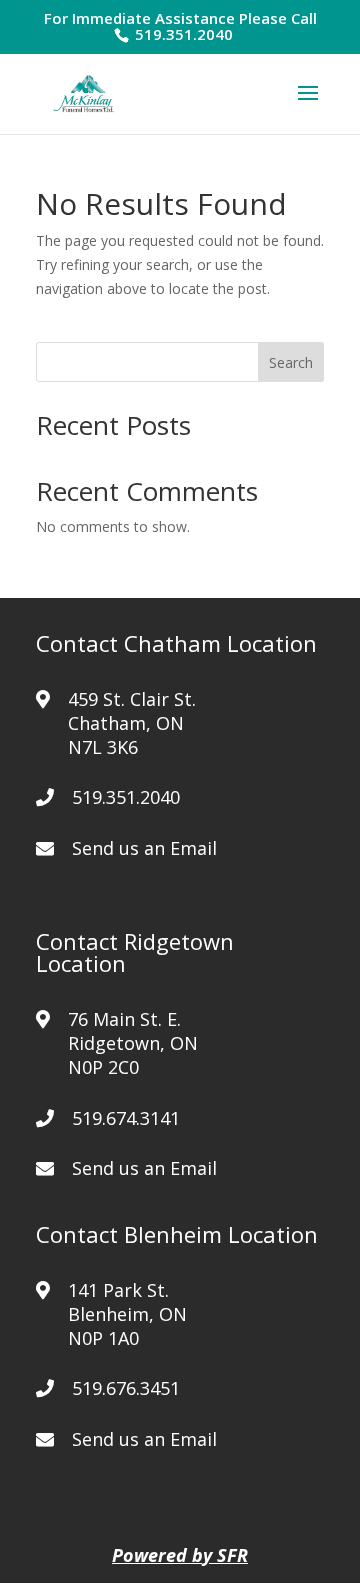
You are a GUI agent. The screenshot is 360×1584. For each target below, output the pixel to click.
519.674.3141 (126, 1118)
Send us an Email (144, 848)
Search (291, 362)
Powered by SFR (180, 1555)
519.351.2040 (182, 34)
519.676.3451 (126, 1388)
